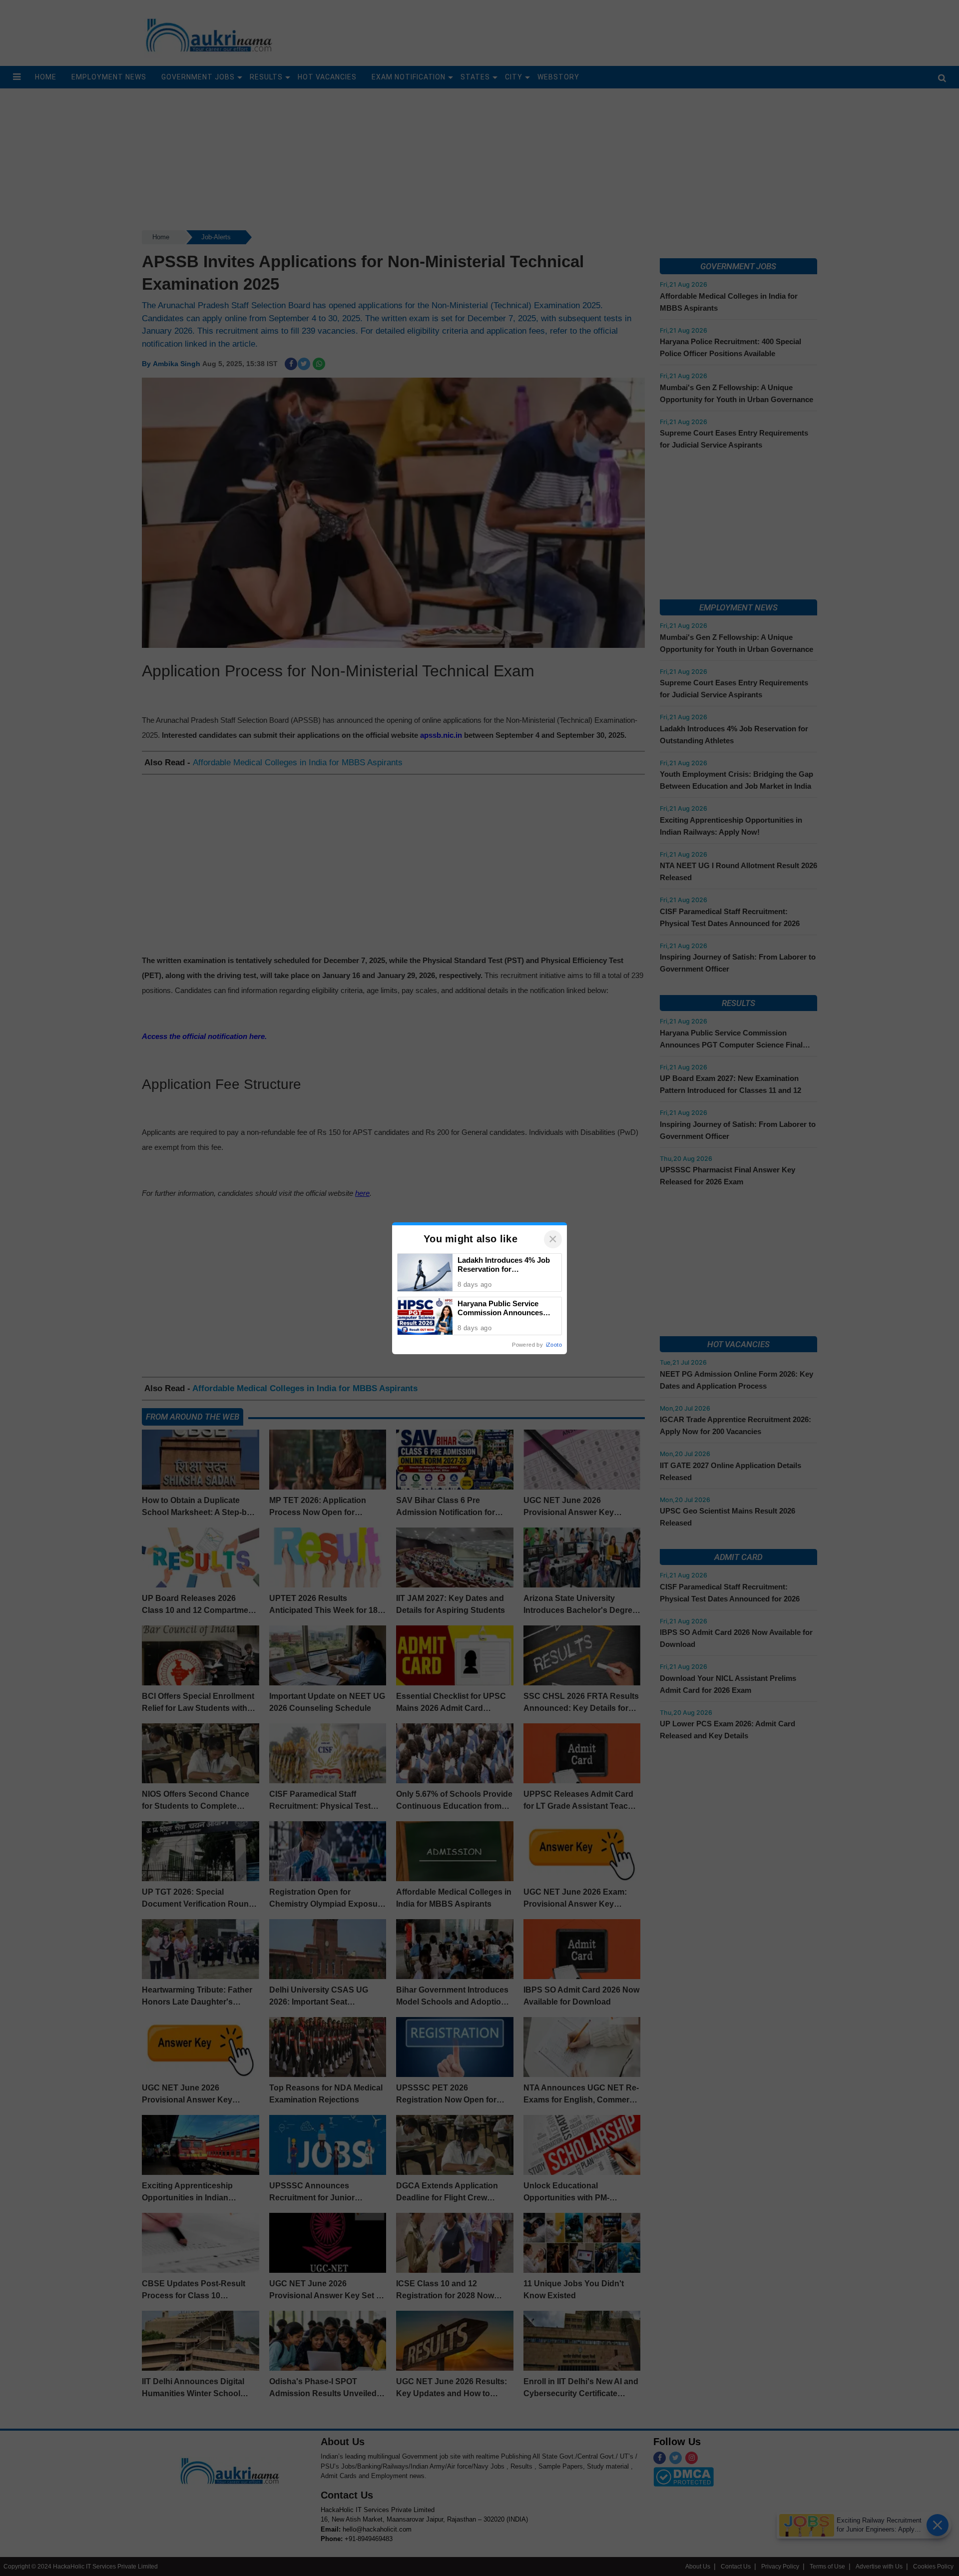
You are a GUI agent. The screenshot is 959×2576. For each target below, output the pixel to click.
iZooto (554, 1345)
